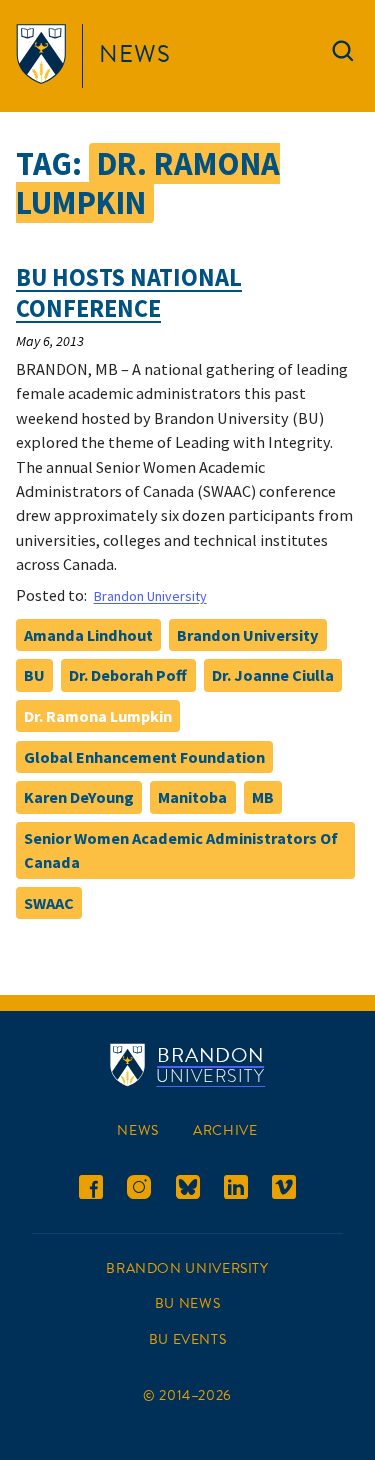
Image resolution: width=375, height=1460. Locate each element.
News (135, 54)
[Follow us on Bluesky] (188, 1190)
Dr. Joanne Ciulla (273, 675)
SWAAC (49, 903)
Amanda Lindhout (88, 635)
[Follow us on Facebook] (91, 1190)
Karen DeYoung (79, 797)
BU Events (188, 1339)
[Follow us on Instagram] (139, 1190)
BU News (187, 1303)
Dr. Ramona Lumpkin (98, 716)
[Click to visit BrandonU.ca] (45, 56)
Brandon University (150, 596)
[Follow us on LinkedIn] (236, 1190)
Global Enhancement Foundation (144, 757)
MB (263, 797)
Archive (225, 1130)
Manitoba (192, 797)
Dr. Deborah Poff (128, 675)
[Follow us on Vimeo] (284, 1190)
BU (34, 675)
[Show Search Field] (343, 55)
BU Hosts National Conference (129, 293)
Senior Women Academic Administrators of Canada (181, 850)
